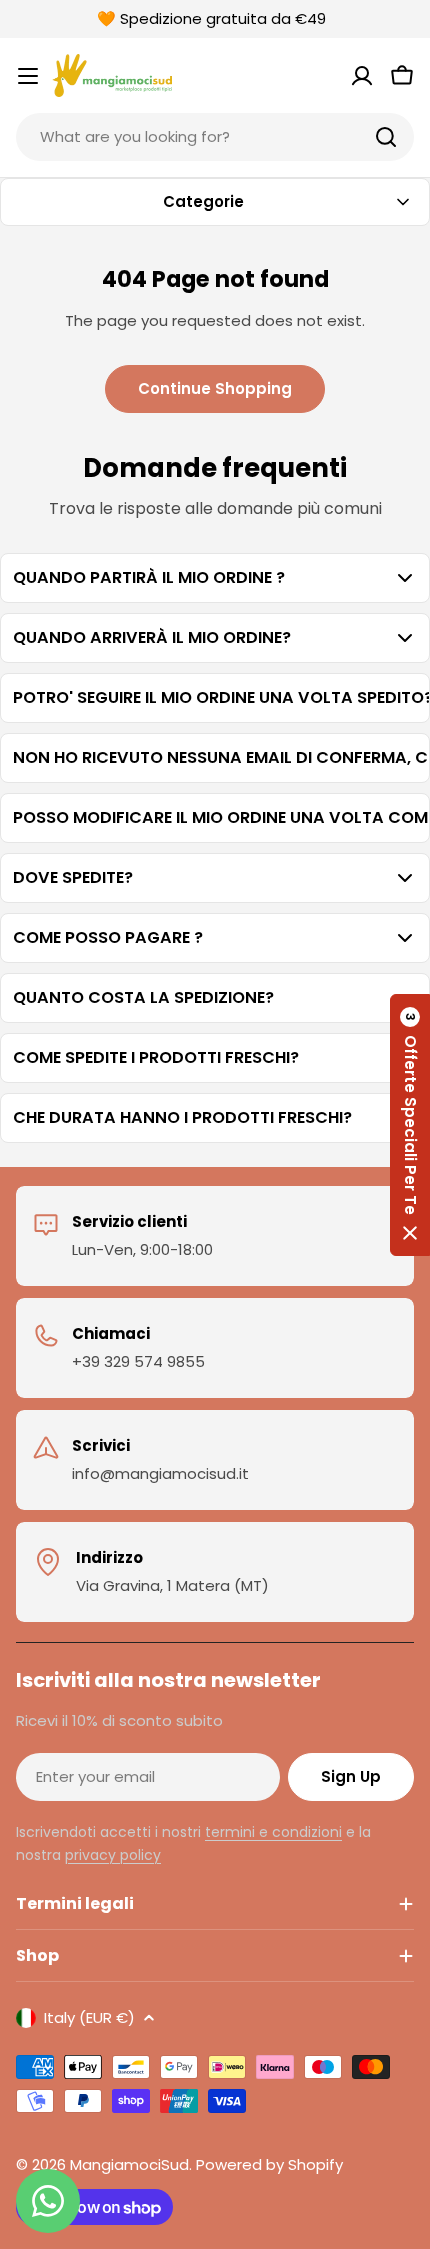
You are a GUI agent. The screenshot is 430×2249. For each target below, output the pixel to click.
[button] (410, 1125)
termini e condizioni (273, 1832)
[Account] (362, 76)
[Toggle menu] (28, 76)
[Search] (386, 137)
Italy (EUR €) (89, 2017)
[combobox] (215, 137)
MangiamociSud (129, 2164)
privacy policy (113, 1855)
